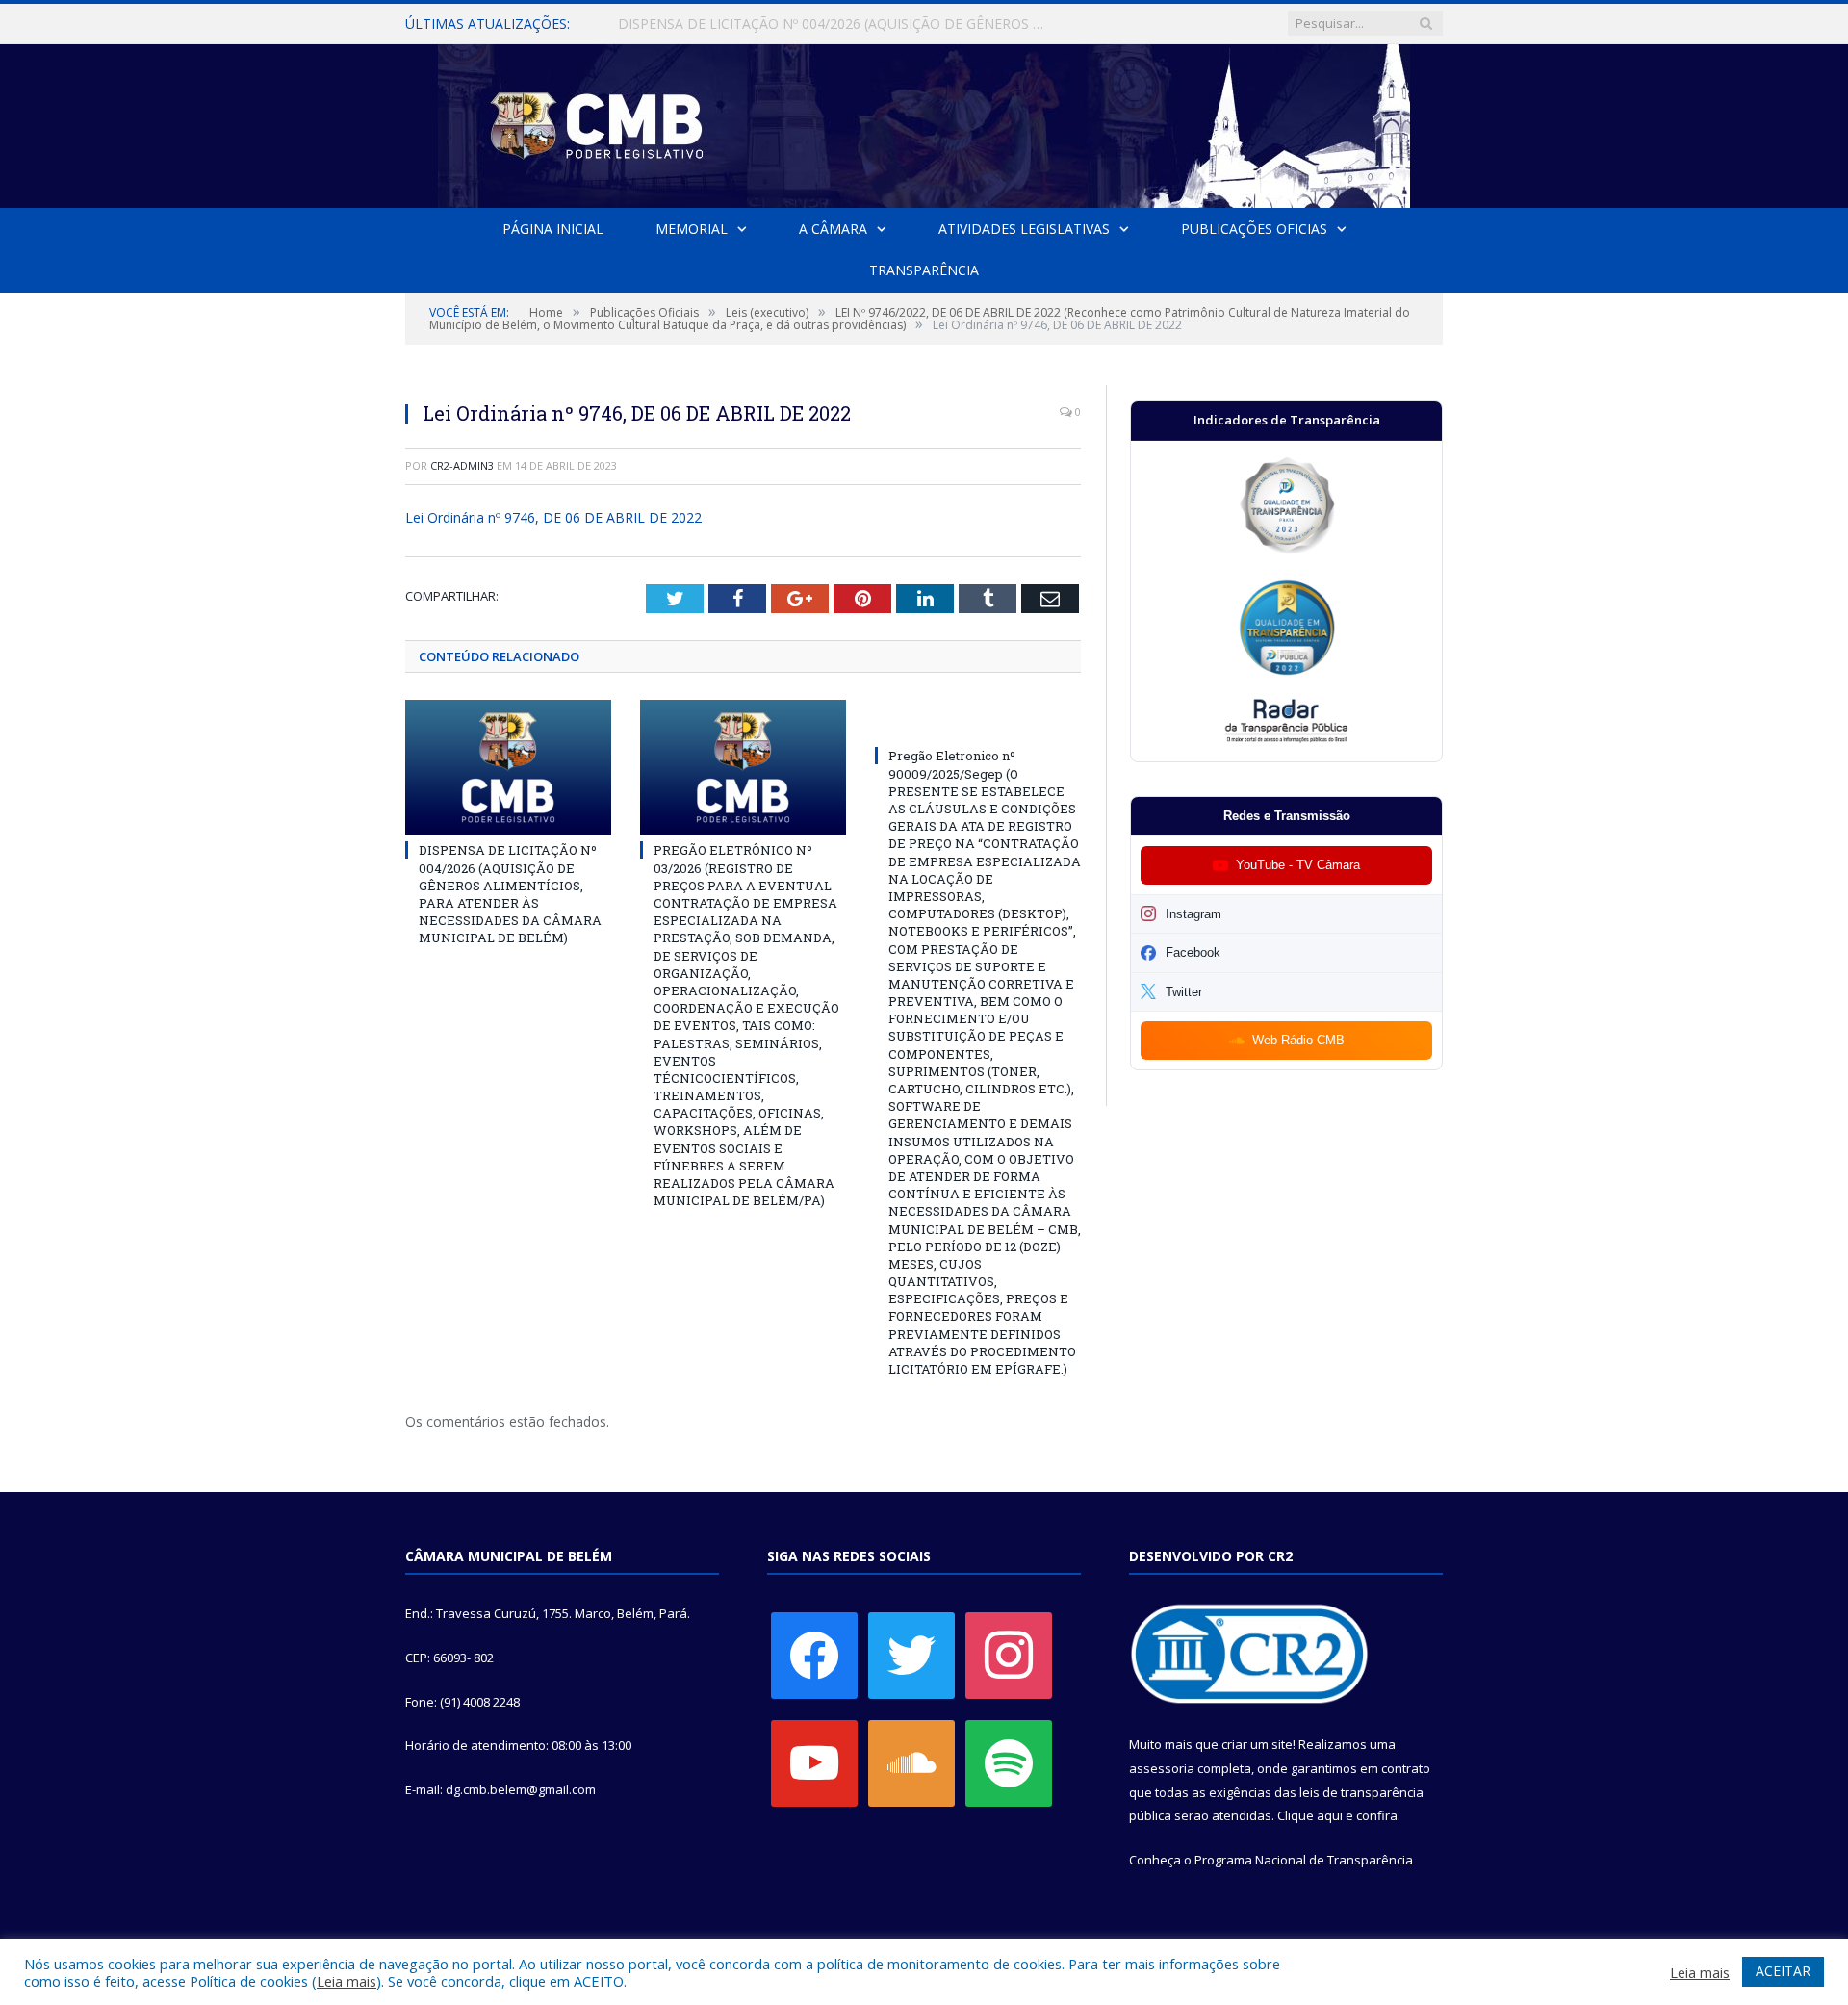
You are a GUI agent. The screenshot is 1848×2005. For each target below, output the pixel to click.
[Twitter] (911, 1655)
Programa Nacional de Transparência (1304, 1860)
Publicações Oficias (1254, 229)
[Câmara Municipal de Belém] (924, 122)
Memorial (692, 229)
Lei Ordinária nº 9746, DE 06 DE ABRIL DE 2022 (553, 517)
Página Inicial (553, 229)
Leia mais (346, 1981)
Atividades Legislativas (1024, 229)
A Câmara (833, 229)
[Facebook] (814, 1655)
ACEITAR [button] (1783, 1971)
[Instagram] (1009, 1655)
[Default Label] (814, 1762)
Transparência (924, 270)
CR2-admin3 (462, 465)
